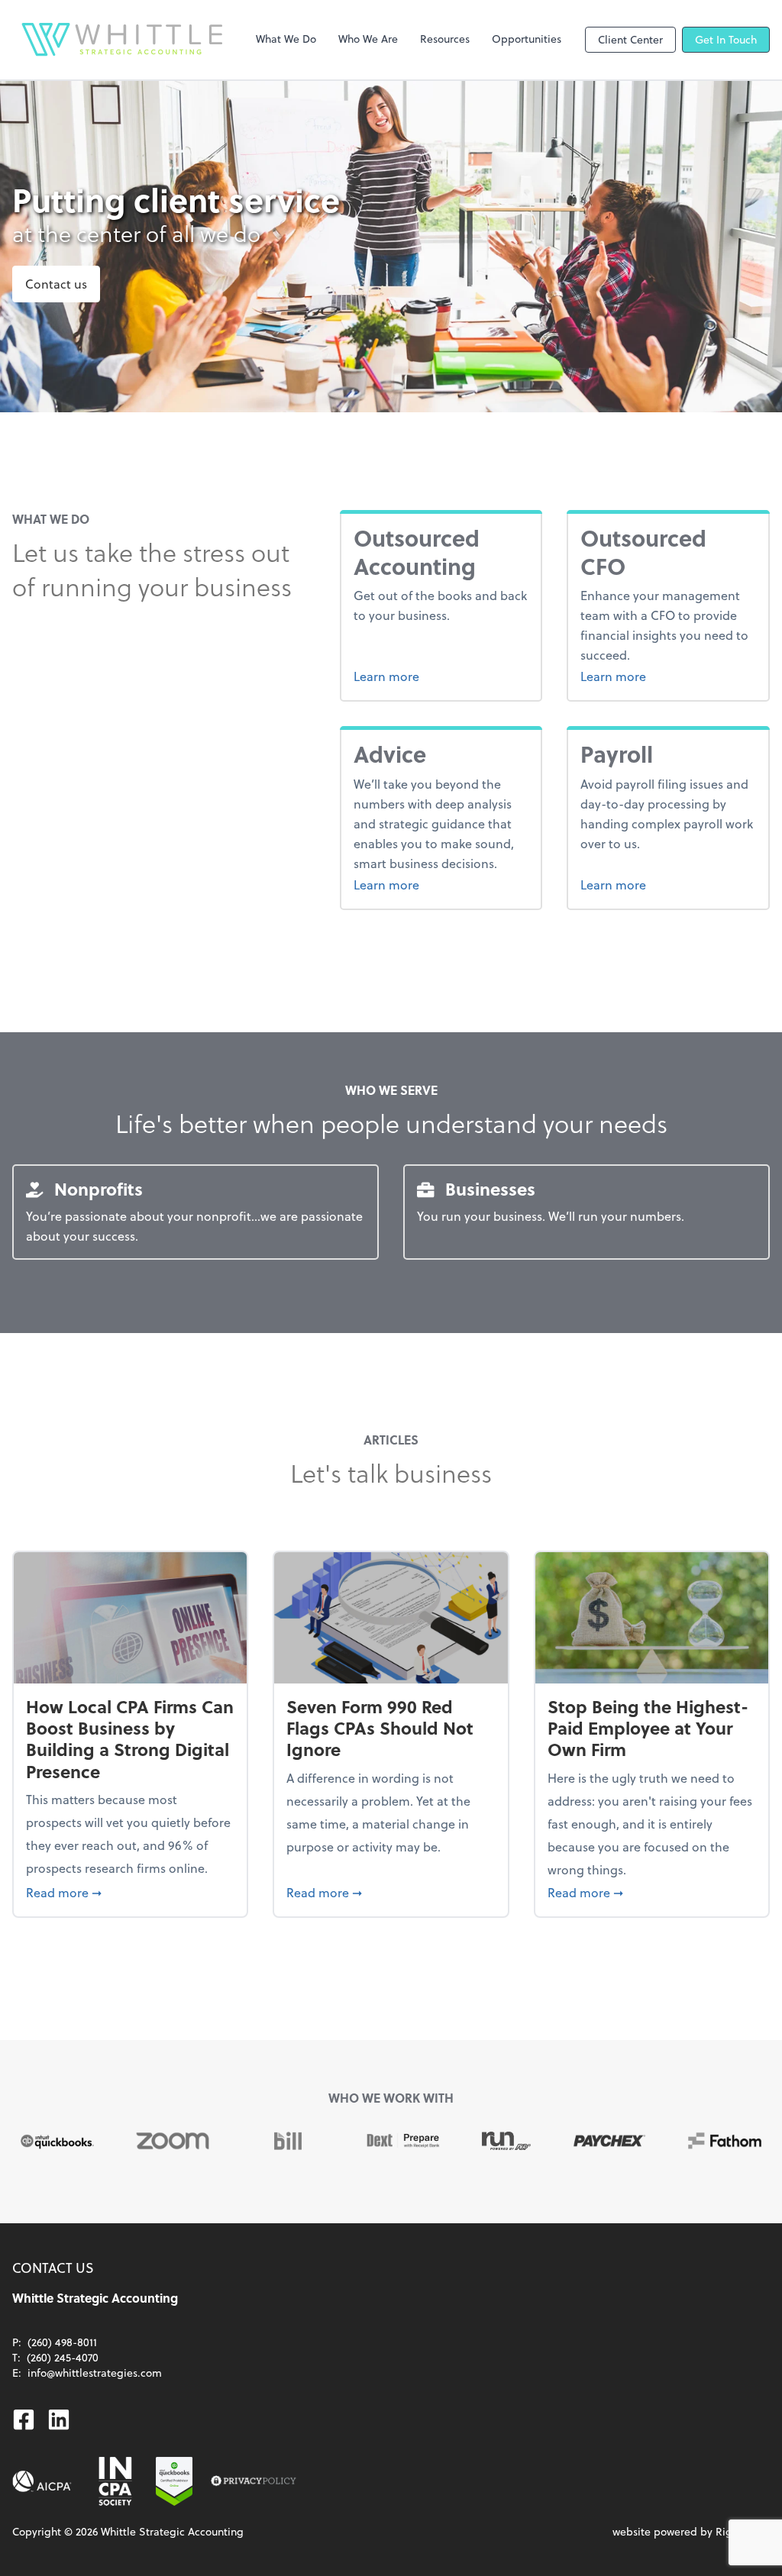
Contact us (56, 284)
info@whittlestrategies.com (95, 2373)
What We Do (286, 39)
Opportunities (527, 39)
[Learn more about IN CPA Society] (114, 2481)
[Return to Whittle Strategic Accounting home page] (122, 40)
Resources (445, 39)
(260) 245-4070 (63, 2357)
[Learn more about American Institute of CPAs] (42, 2481)
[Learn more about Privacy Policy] (254, 2481)
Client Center (630, 39)
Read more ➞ (130, 1892)
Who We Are (368, 39)
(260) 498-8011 (62, 2342)
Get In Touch (726, 39)
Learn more (441, 676)
